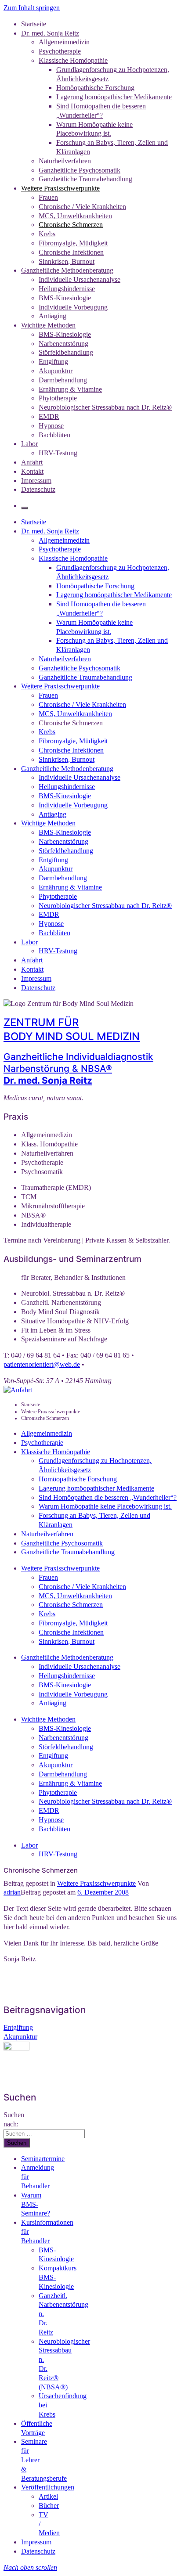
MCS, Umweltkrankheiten (75, 216)
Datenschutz (38, 489)
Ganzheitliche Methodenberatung (67, 270)
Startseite (34, 24)
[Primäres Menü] (25, 508)
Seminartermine (43, 2159)
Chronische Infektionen (71, 252)
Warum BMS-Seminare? (36, 2204)
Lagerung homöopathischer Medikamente (114, 97)
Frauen (48, 197)
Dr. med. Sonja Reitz (50, 33)
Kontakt (32, 471)
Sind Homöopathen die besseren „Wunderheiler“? (108, 1497)
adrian (12, 1892)
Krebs (47, 234)
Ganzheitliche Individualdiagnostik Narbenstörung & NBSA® (78, 1068)
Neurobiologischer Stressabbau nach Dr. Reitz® (105, 407)
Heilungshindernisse (67, 289)
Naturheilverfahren (65, 161)
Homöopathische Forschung (95, 88)
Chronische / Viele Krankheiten (82, 207)
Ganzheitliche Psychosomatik (80, 170)
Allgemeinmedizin (64, 42)
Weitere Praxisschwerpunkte (60, 188)
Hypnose (51, 426)
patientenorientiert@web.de (42, 1364)
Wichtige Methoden (48, 325)
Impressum (36, 481)
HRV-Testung (58, 453)
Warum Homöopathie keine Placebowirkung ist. (105, 1506)
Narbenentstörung (63, 344)
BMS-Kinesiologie (65, 298)
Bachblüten (54, 435)
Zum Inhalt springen (32, 8)
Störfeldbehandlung (66, 352)
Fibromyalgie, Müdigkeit (73, 243)
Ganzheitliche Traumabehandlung (85, 179)
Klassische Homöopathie (73, 60)
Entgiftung (53, 362)
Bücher (49, 2506)
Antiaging (52, 316)
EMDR (49, 416)
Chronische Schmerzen (71, 225)
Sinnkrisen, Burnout (67, 261)
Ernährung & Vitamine (70, 389)
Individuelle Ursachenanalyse (80, 279)
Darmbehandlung (63, 380)
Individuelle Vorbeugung (73, 307)
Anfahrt (32, 462)
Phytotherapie (58, 398)
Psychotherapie (60, 51)
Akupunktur (56, 371)
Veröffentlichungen (48, 2487)
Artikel (48, 2496)
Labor (29, 444)
